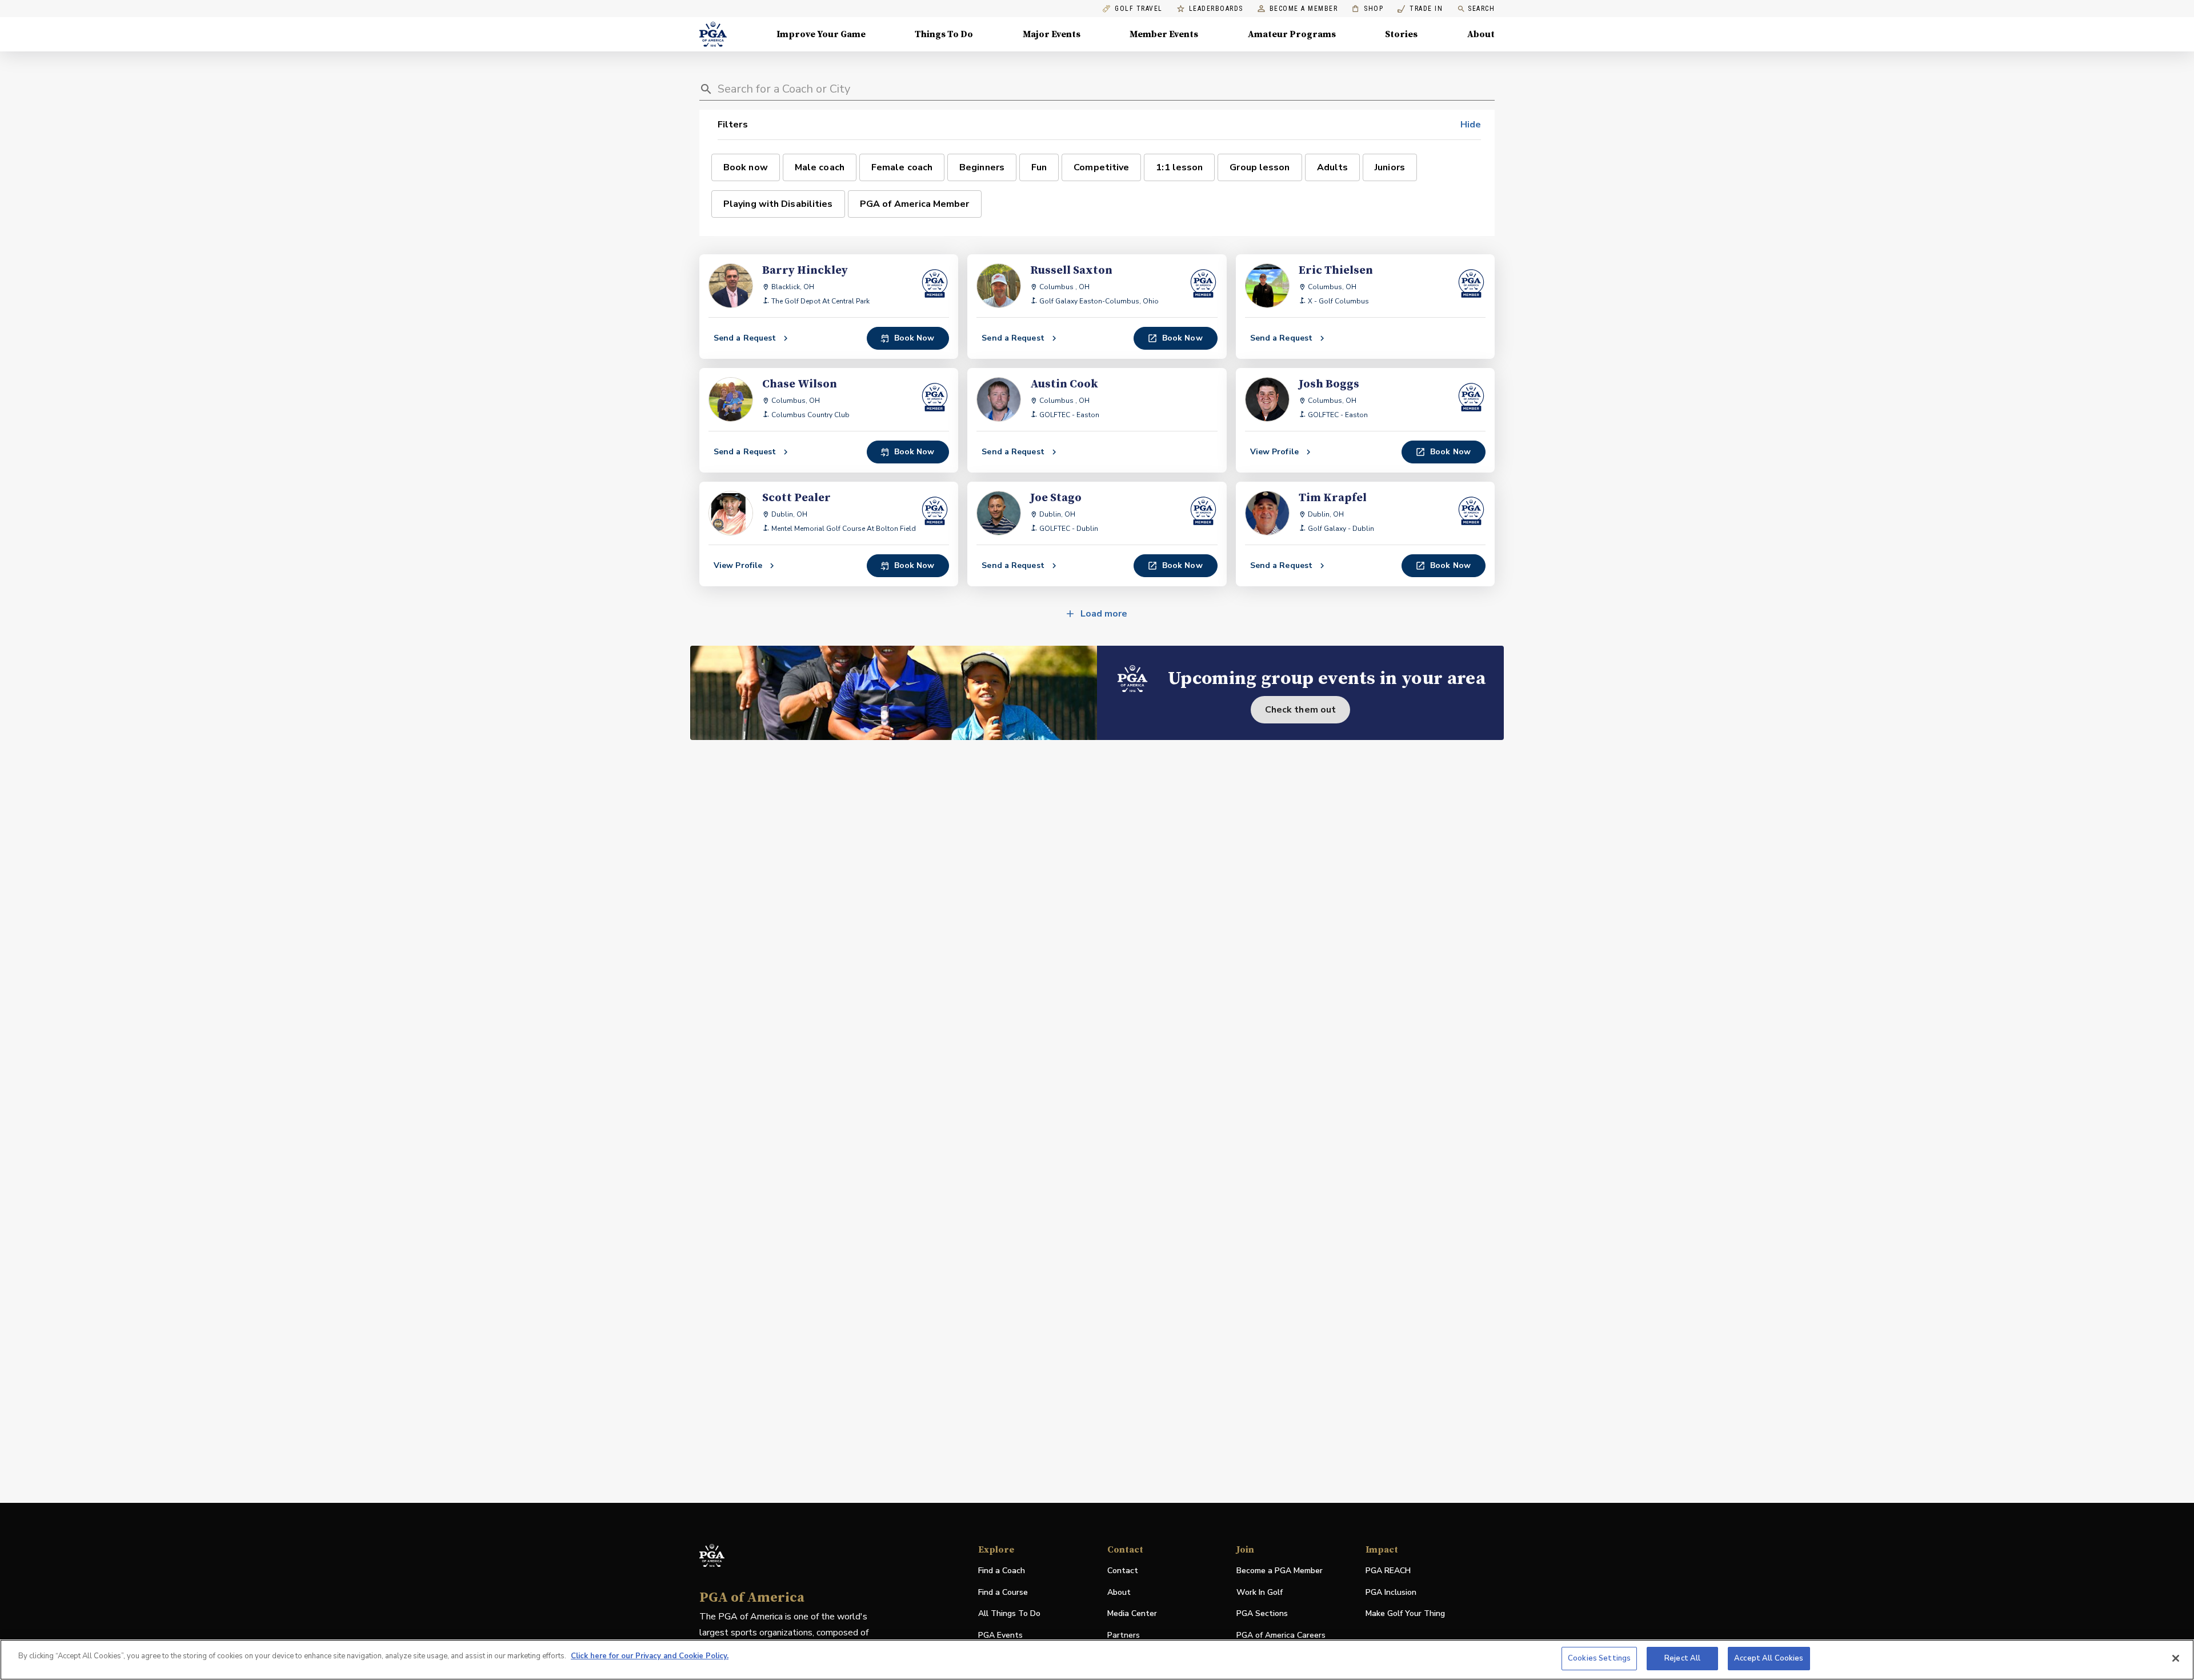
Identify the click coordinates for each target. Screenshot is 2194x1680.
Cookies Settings (1599, 1658)
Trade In (1420, 9)
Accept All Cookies (1769, 1658)
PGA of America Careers (1281, 1636)
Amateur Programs (1292, 34)
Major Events (1052, 34)
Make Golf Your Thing (1405, 1614)
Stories (1401, 34)
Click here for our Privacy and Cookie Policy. (650, 1656)
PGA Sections (1262, 1613)
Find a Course (1003, 1592)
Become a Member (1304, 9)
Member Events (1164, 34)
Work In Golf (1260, 1592)
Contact (1123, 1571)
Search (1481, 9)
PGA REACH (1388, 1571)
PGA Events (1000, 1635)
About (1481, 34)
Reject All (1682, 1658)
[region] (1097, 1660)
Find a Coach (1002, 1571)
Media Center (1132, 1614)
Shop (1368, 9)
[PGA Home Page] (713, 34)
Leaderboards (1216, 9)
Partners (1124, 1635)
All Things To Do (1009, 1613)
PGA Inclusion (1391, 1592)
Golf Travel (1139, 9)
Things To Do (944, 34)
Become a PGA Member (1280, 1571)
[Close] (2176, 1658)
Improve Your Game (821, 34)
